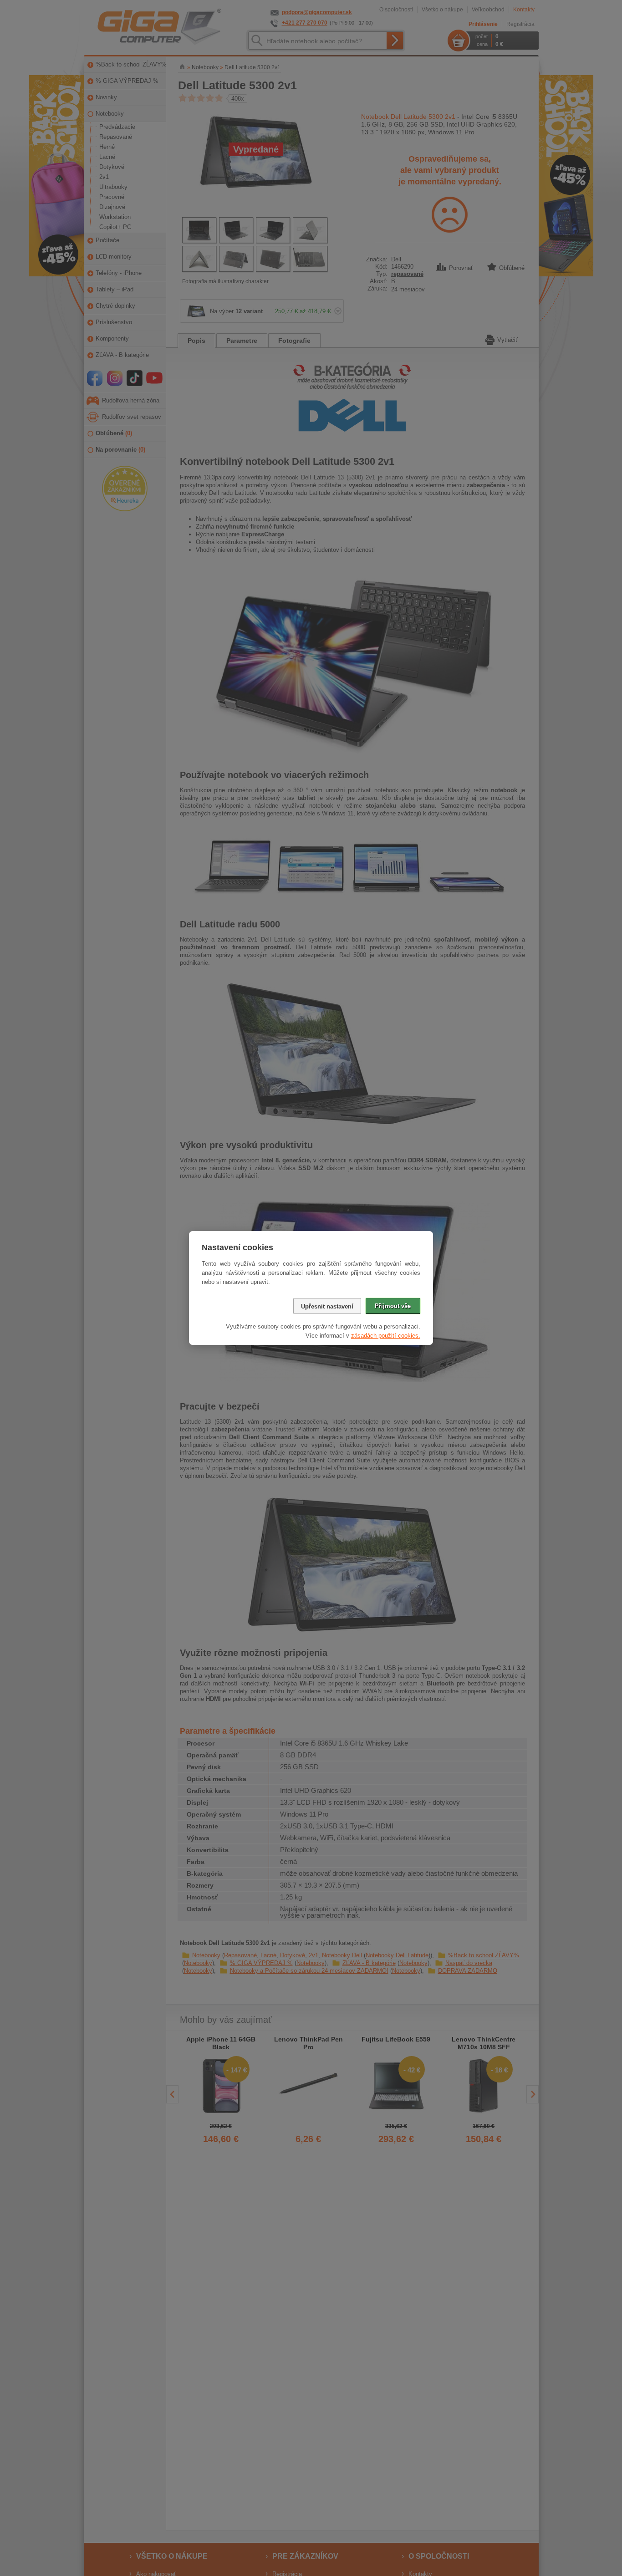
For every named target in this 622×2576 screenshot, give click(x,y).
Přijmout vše (393, 1306)
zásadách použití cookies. (386, 1336)
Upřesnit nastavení (327, 1306)
